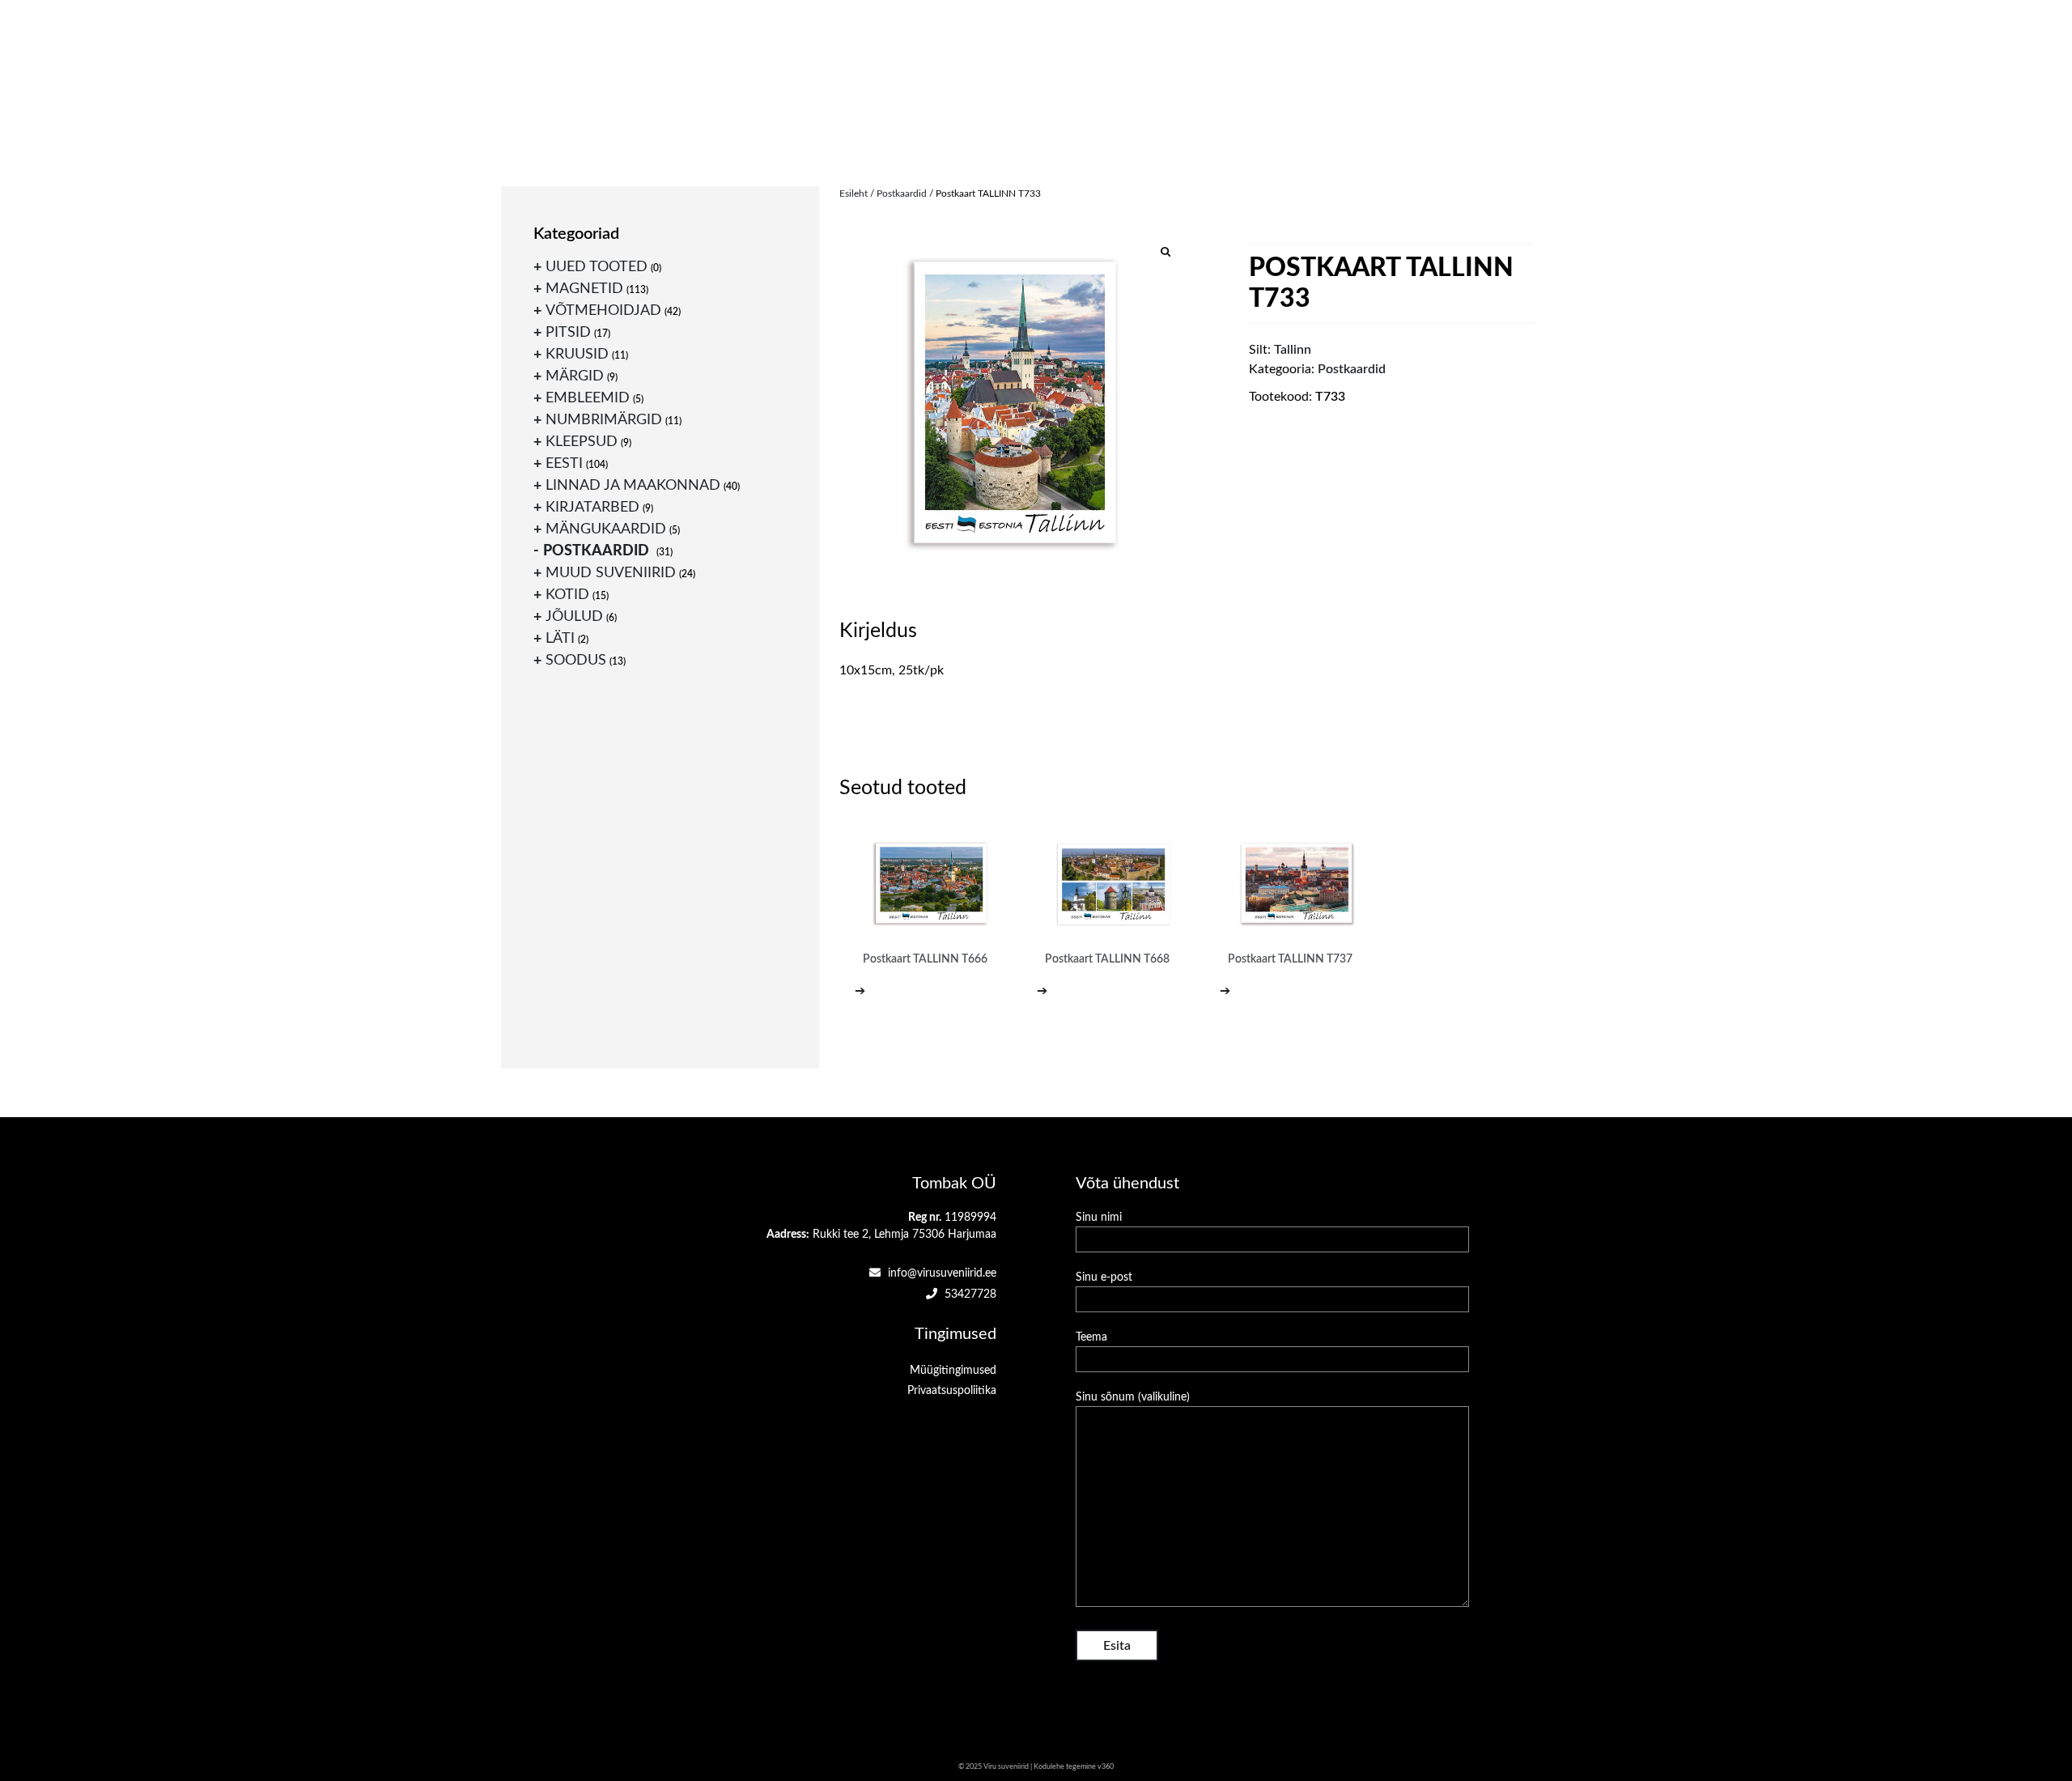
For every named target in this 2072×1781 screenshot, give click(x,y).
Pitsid (568, 333)
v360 (1106, 1767)
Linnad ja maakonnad (633, 486)
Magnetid (584, 289)
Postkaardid (902, 193)
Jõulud (574, 617)
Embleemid (588, 398)
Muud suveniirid (611, 573)
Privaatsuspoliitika (952, 1391)
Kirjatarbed (592, 508)
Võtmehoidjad (603, 311)
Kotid (567, 595)
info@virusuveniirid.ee (940, 1273)
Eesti (564, 464)
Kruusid (577, 355)
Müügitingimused (953, 1371)
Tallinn (1293, 350)
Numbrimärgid (604, 420)
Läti (560, 639)
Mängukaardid (606, 529)
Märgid (575, 376)
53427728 (969, 1294)
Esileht (853, 193)
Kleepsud (582, 442)
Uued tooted (597, 267)
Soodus (576, 661)
